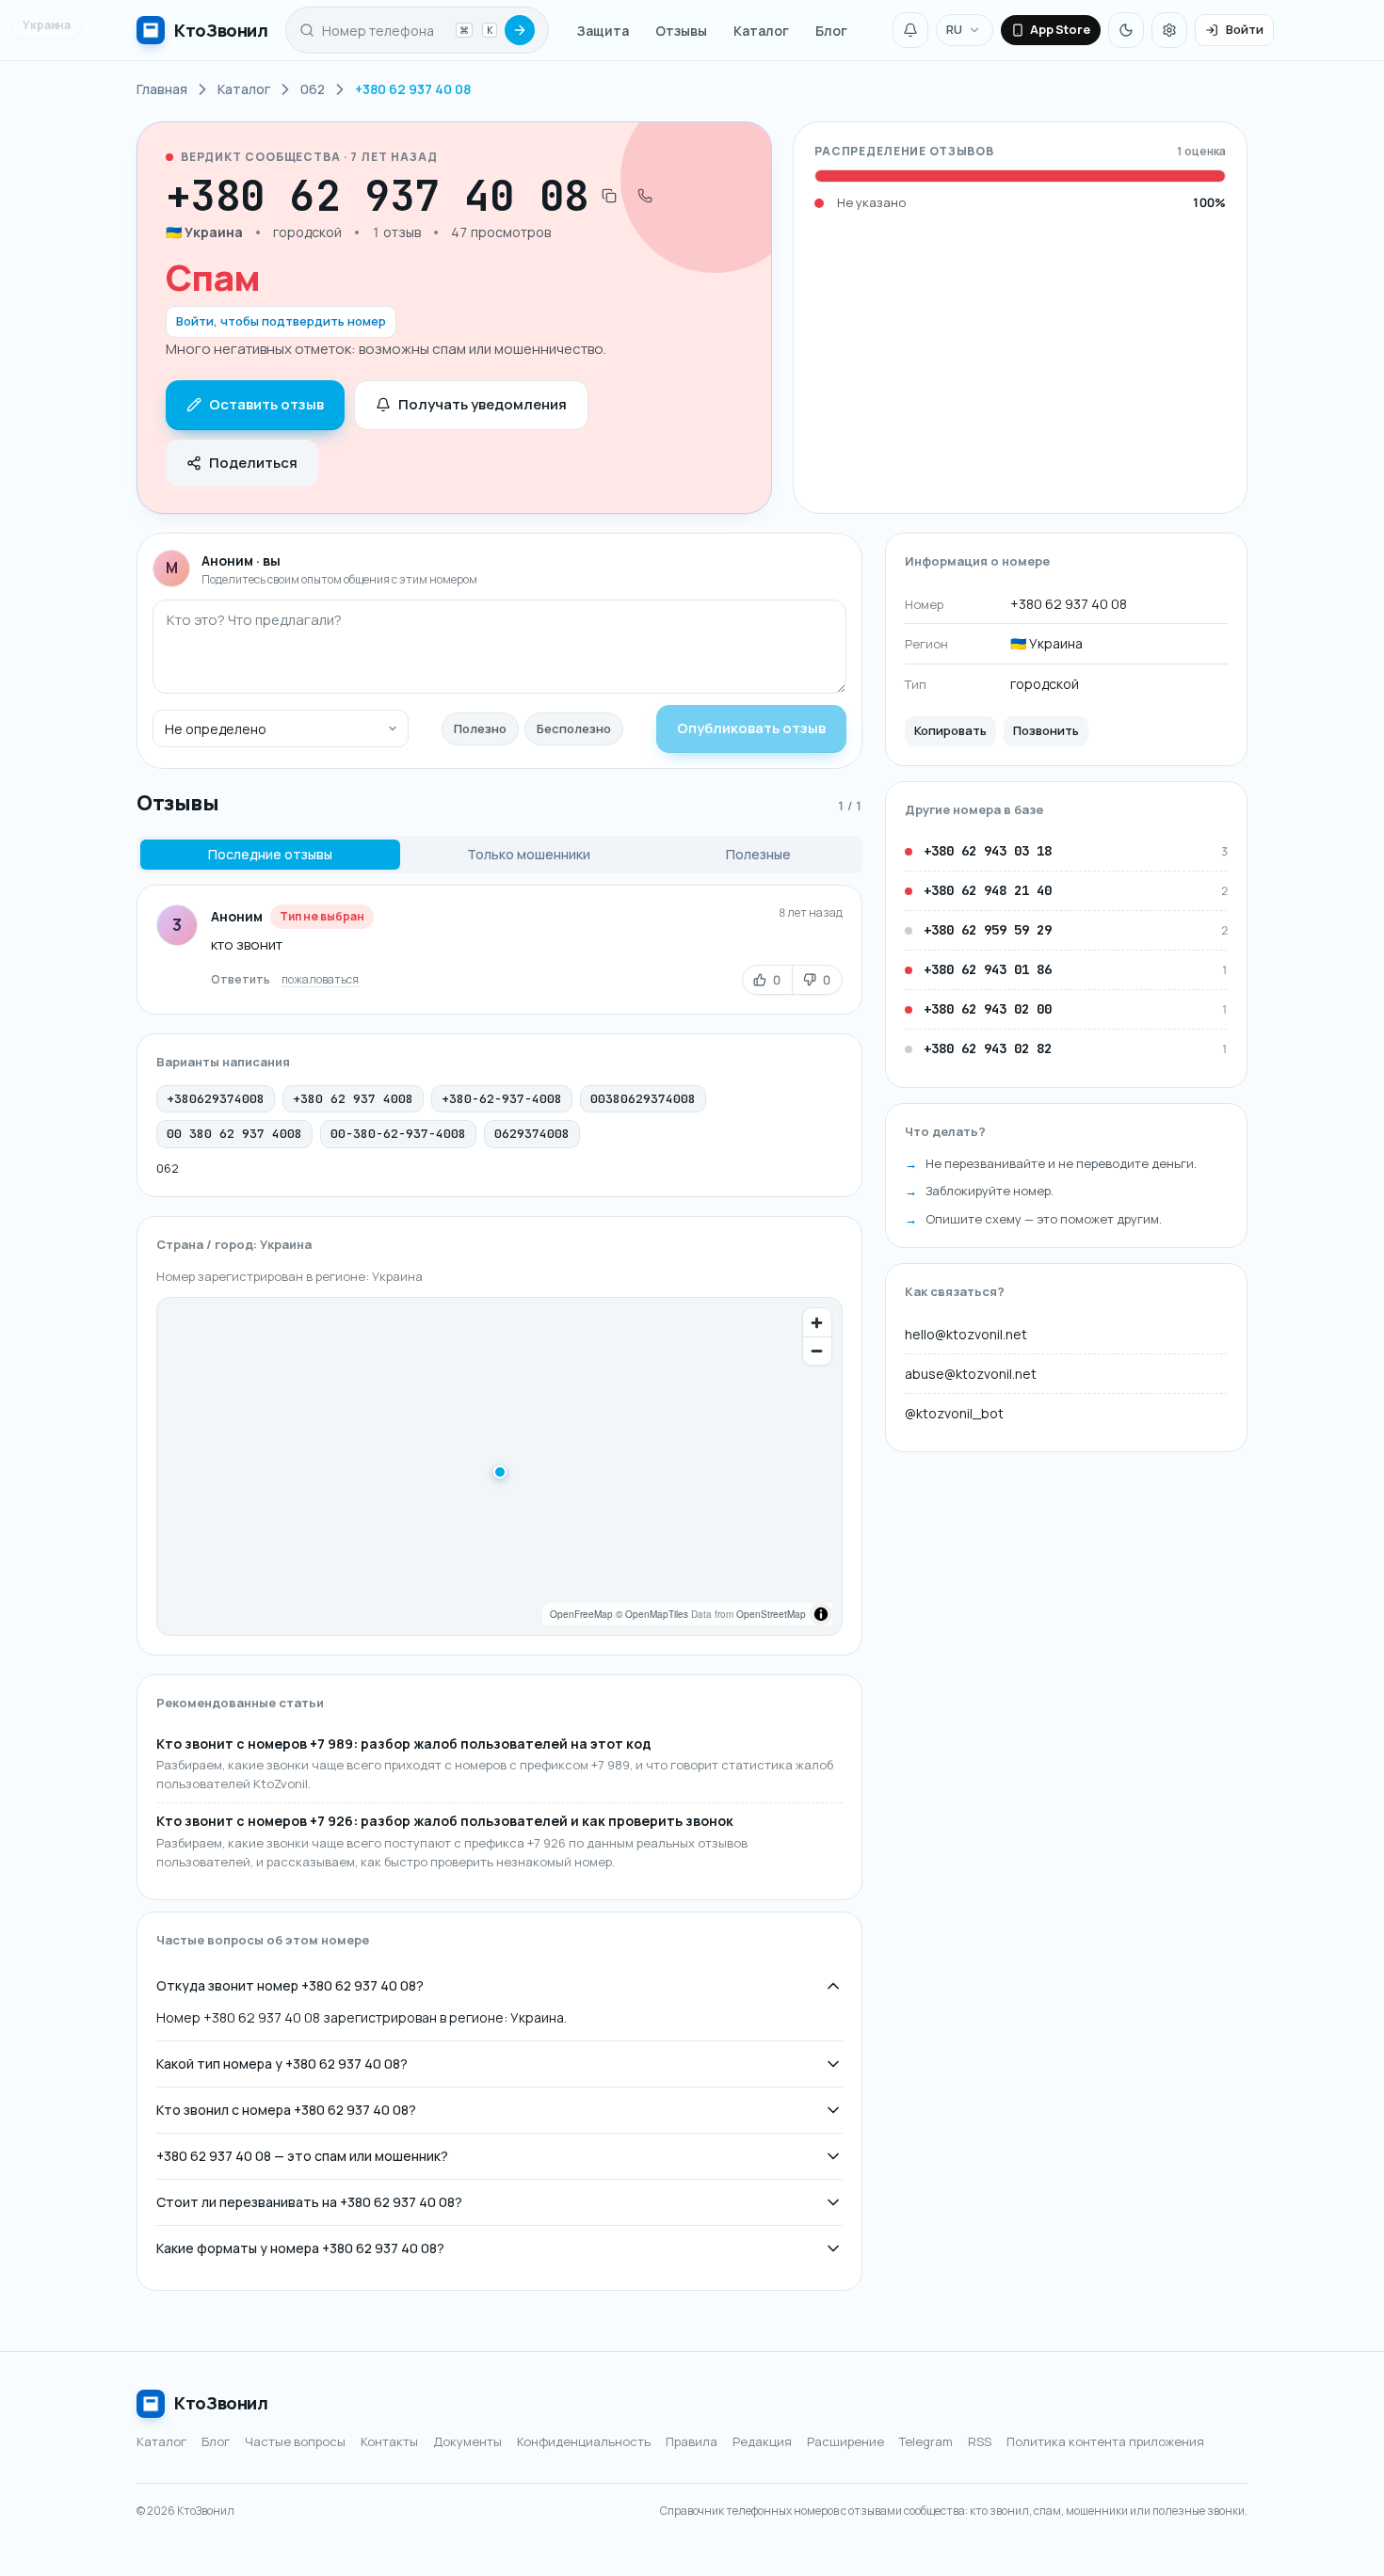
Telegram (926, 2441)
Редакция (762, 2441)
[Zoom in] (817, 1322)
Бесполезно (574, 728)
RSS (980, 2441)
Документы (467, 2441)
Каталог (761, 31)
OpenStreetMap (771, 1614)
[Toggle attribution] (821, 1614)
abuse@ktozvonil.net (971, 1374)
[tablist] (499, 855)
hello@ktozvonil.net (966, 1334)
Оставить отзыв (266, 404)
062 (168, 1168)
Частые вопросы (295, 2441)
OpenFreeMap (581, 1614)
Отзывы (681, 31)
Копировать (950, 730)
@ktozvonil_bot (954, 1413)
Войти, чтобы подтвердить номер (281, 321)
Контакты (389, 2441)
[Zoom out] (817, 1351)
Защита (603, 31)
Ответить (241, 979)
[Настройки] (1169, 30)
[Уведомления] (910, 30)
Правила (692, 2441)
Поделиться (253, 463)
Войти (1245, 29)
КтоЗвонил (221, 2403)
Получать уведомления (483, 404)
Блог (831, 31)
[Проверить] (520, 30)
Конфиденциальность (584, 2441)
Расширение (845, 2441)
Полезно (480, 728)
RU (954, 29)
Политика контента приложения (1105, 2441)
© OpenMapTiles (652, 1614)
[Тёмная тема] (1126, 30)
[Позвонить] (645, 196)
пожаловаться (320, 979)
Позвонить (1046, 730)
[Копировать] (609, 196)
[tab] (270, 855)
